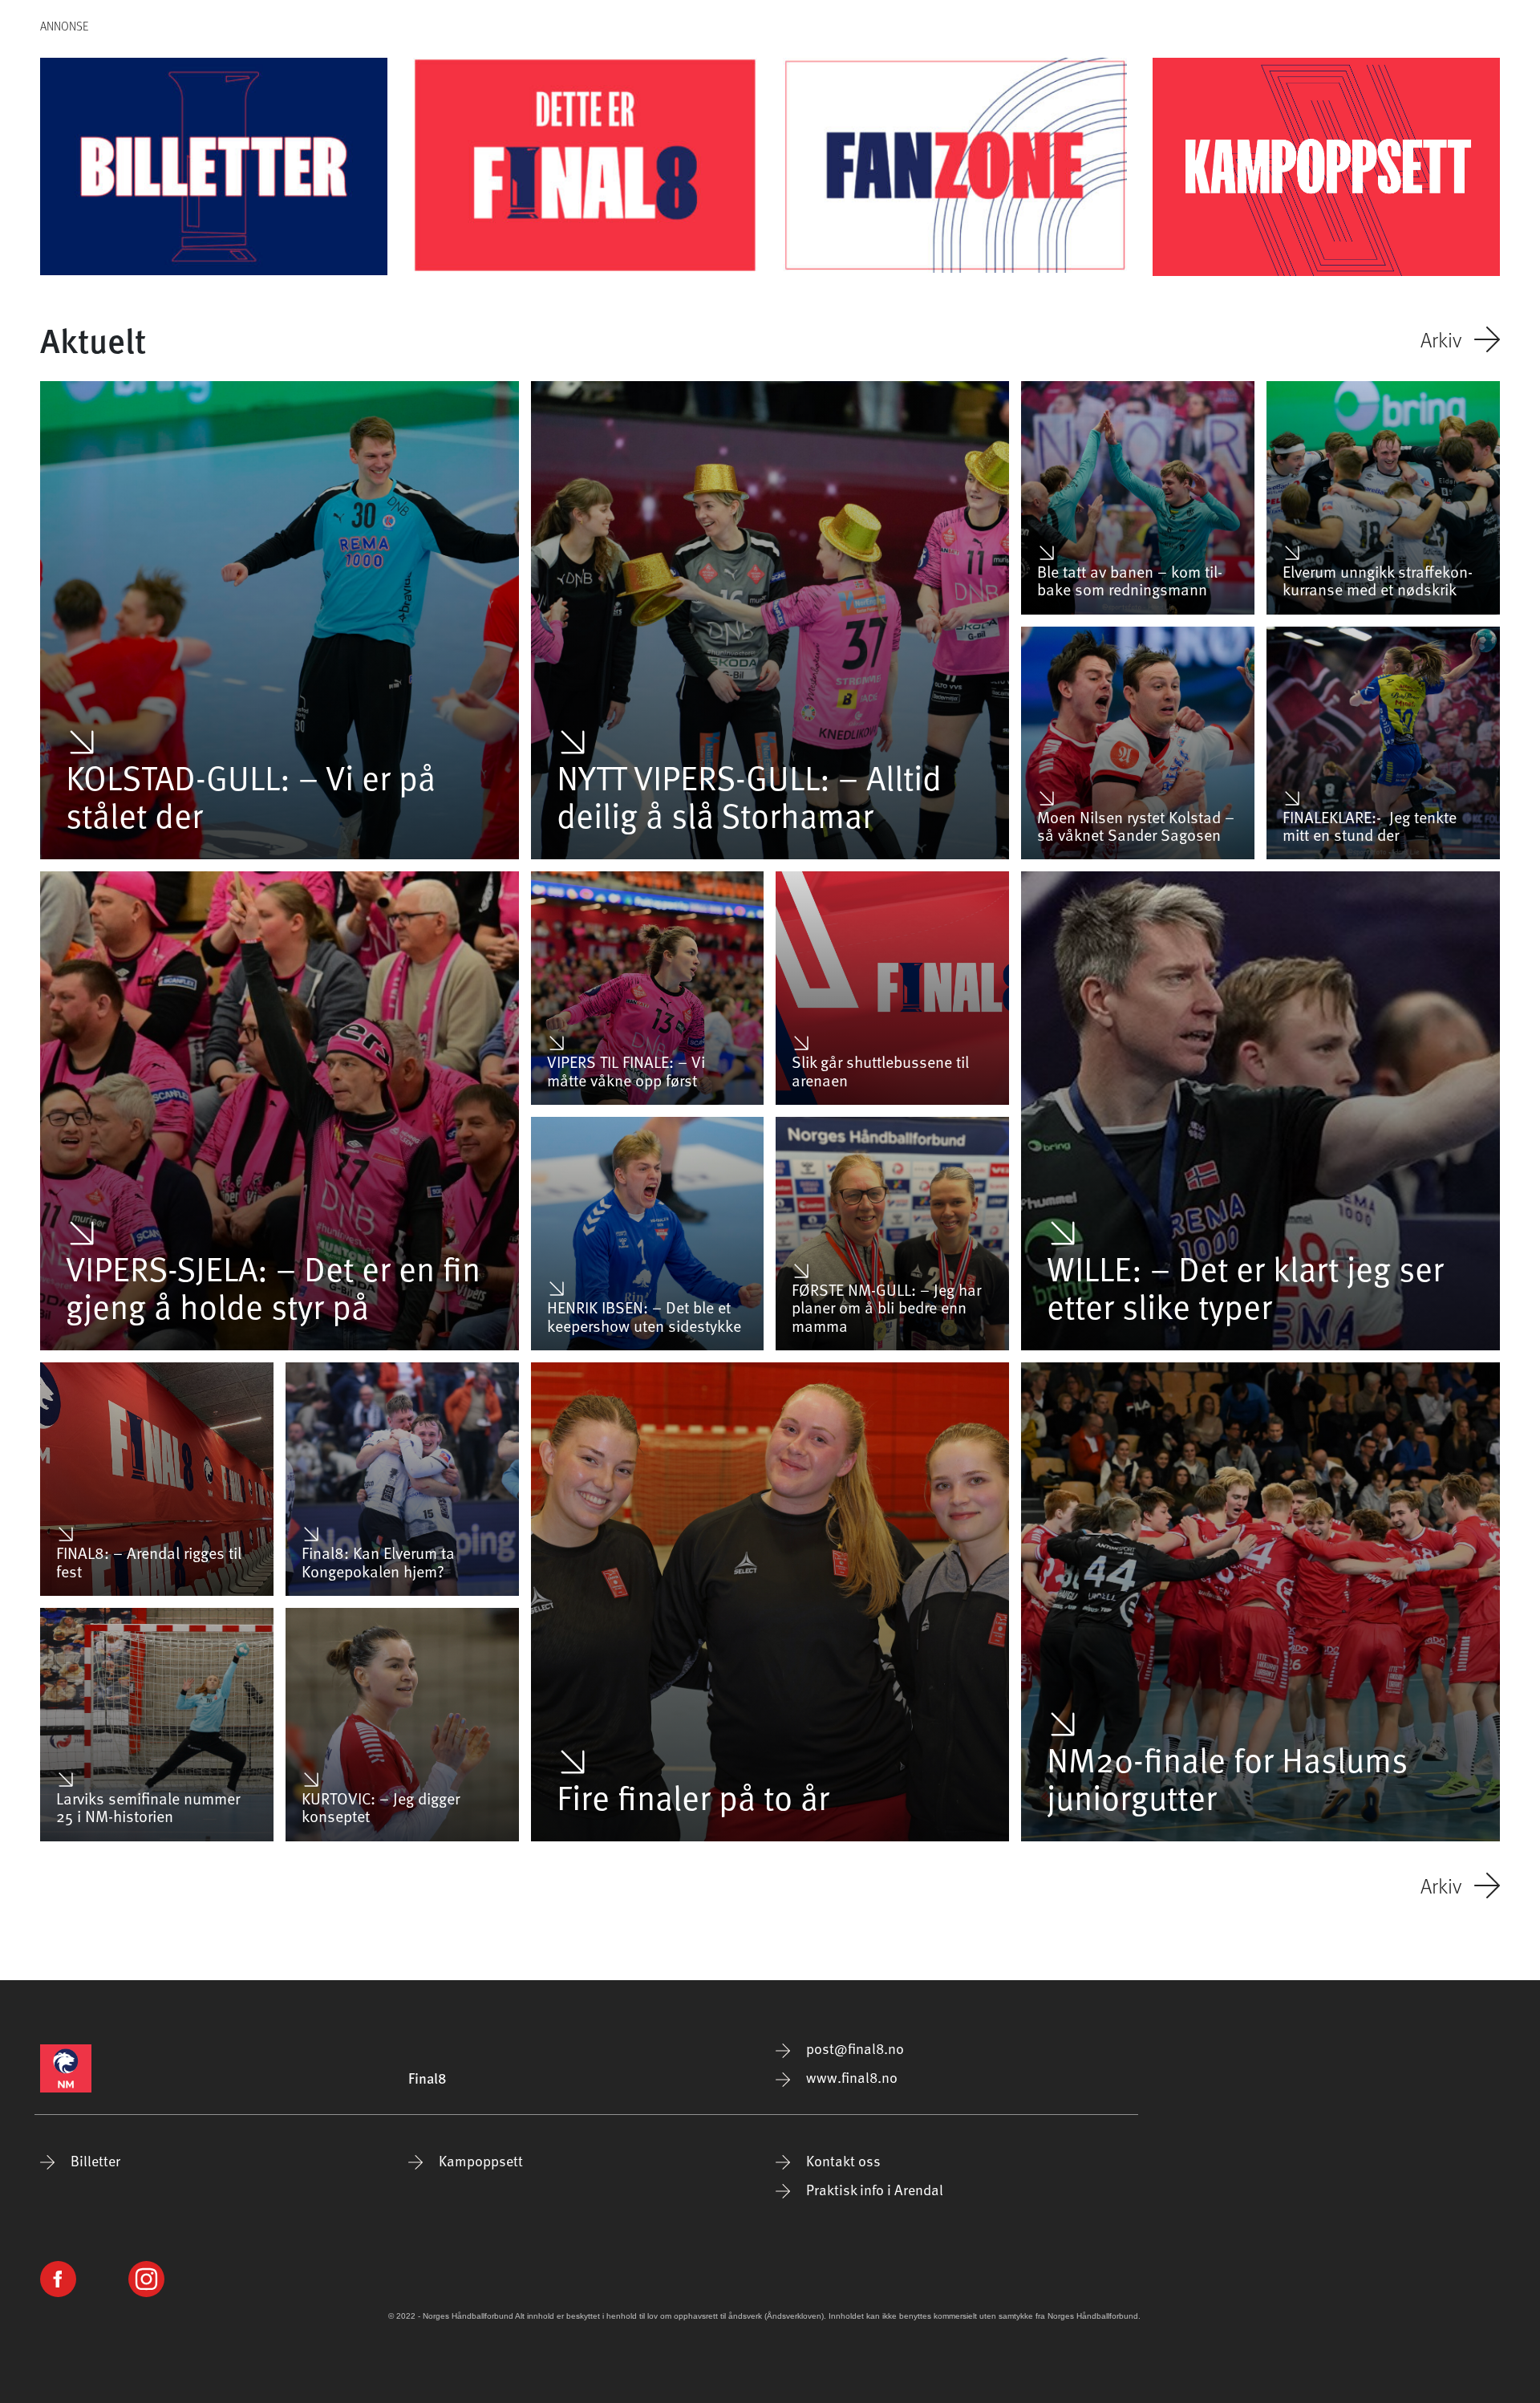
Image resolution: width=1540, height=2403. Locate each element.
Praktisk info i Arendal (873, 2189)
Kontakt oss (842, 2160)
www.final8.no (850, 2077)
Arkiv (1441, 339)
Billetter (94, 2160)
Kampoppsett (479, 2160)
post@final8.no (853, 2048)
